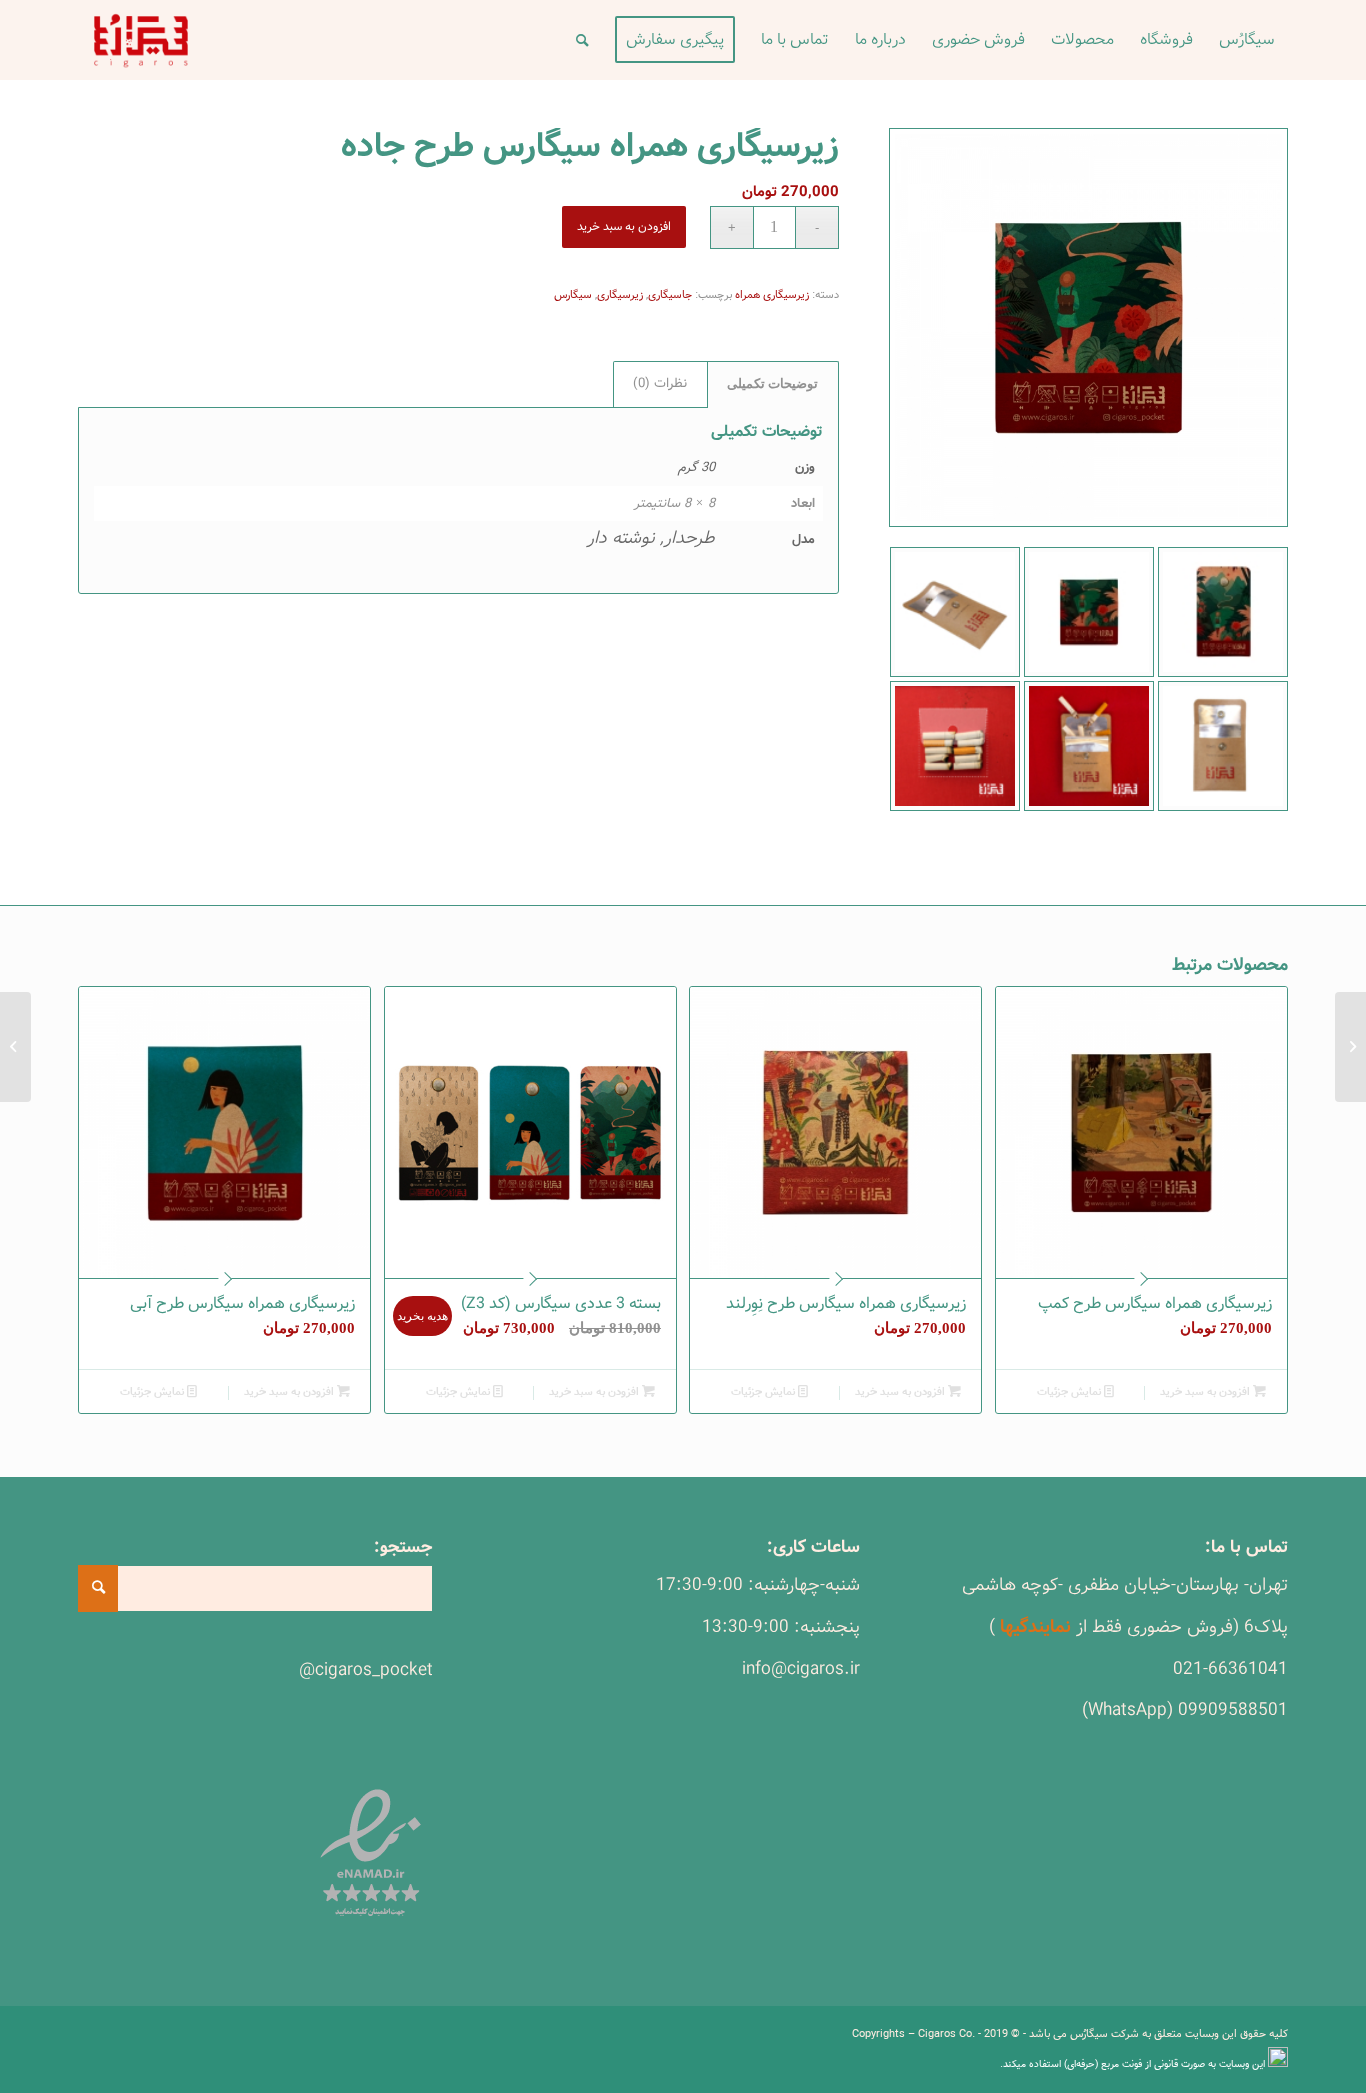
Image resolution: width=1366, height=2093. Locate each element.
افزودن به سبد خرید (624, 226)
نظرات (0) (660, 383)
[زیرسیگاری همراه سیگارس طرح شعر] (1350, 1047)
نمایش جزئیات (1070, 1392)
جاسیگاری (670, 295)
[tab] (773, 384)
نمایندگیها (1035, 1627)
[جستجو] (582, 40)
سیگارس (573, 295)
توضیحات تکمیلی (772, 383)
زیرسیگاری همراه (772, 295)
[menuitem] (1247, 40)
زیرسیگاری (620, 295)
